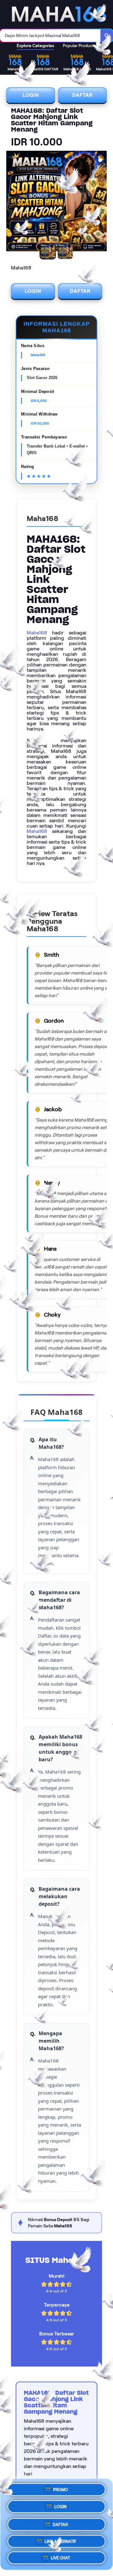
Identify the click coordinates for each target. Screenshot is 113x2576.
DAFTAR (82, 95)
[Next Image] (102, 202)
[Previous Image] (11, 202)
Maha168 (37, 633)
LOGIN (31, 95)
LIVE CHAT (60, 2556)
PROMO (60, 2490)
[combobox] (50, 35)
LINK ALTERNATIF (60, 2539)
